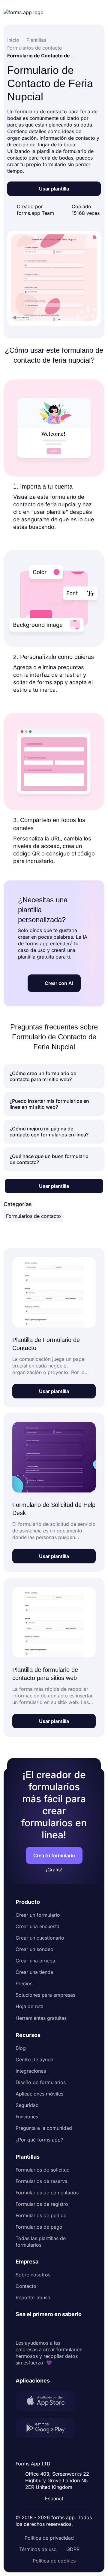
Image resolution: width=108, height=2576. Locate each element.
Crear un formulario (38, 1915)
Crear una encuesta (37, 1926)
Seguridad (27, 2105)
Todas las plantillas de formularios (41, 2242)
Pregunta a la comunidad (44, 2128)
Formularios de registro (42, 2204)
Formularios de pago (39, 2227)
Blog (21, 2048)
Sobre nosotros (33, 2275)
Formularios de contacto (33, 1216)
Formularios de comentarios (47, 2193)
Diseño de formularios (41, 2082)
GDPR (73, 2549)
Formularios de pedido (41, 2215)
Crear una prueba (35, 1961)
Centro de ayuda (34, 2059)
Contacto (26, 2286)
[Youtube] (60, 2329)
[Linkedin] (20, 2329)
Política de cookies (54, 2561)
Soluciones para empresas (45, 1995)
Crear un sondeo (34, 1949)
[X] (47, 2329)
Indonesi (56, 2448)
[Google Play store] (49, 2429)
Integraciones (31, 2071)
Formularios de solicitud (43, 2170)
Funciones (27, 2117)
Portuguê (56, 2459)
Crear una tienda (34, 1972)
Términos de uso (38, 2549)
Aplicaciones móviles (39, 2094)
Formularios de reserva (42, 2181)
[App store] (49, 2402)
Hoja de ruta (30, 2006)
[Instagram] (34, 2329)
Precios (24, 1983)
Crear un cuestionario (40, 1938)
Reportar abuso (33, 2297)
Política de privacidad (49, 2538)
